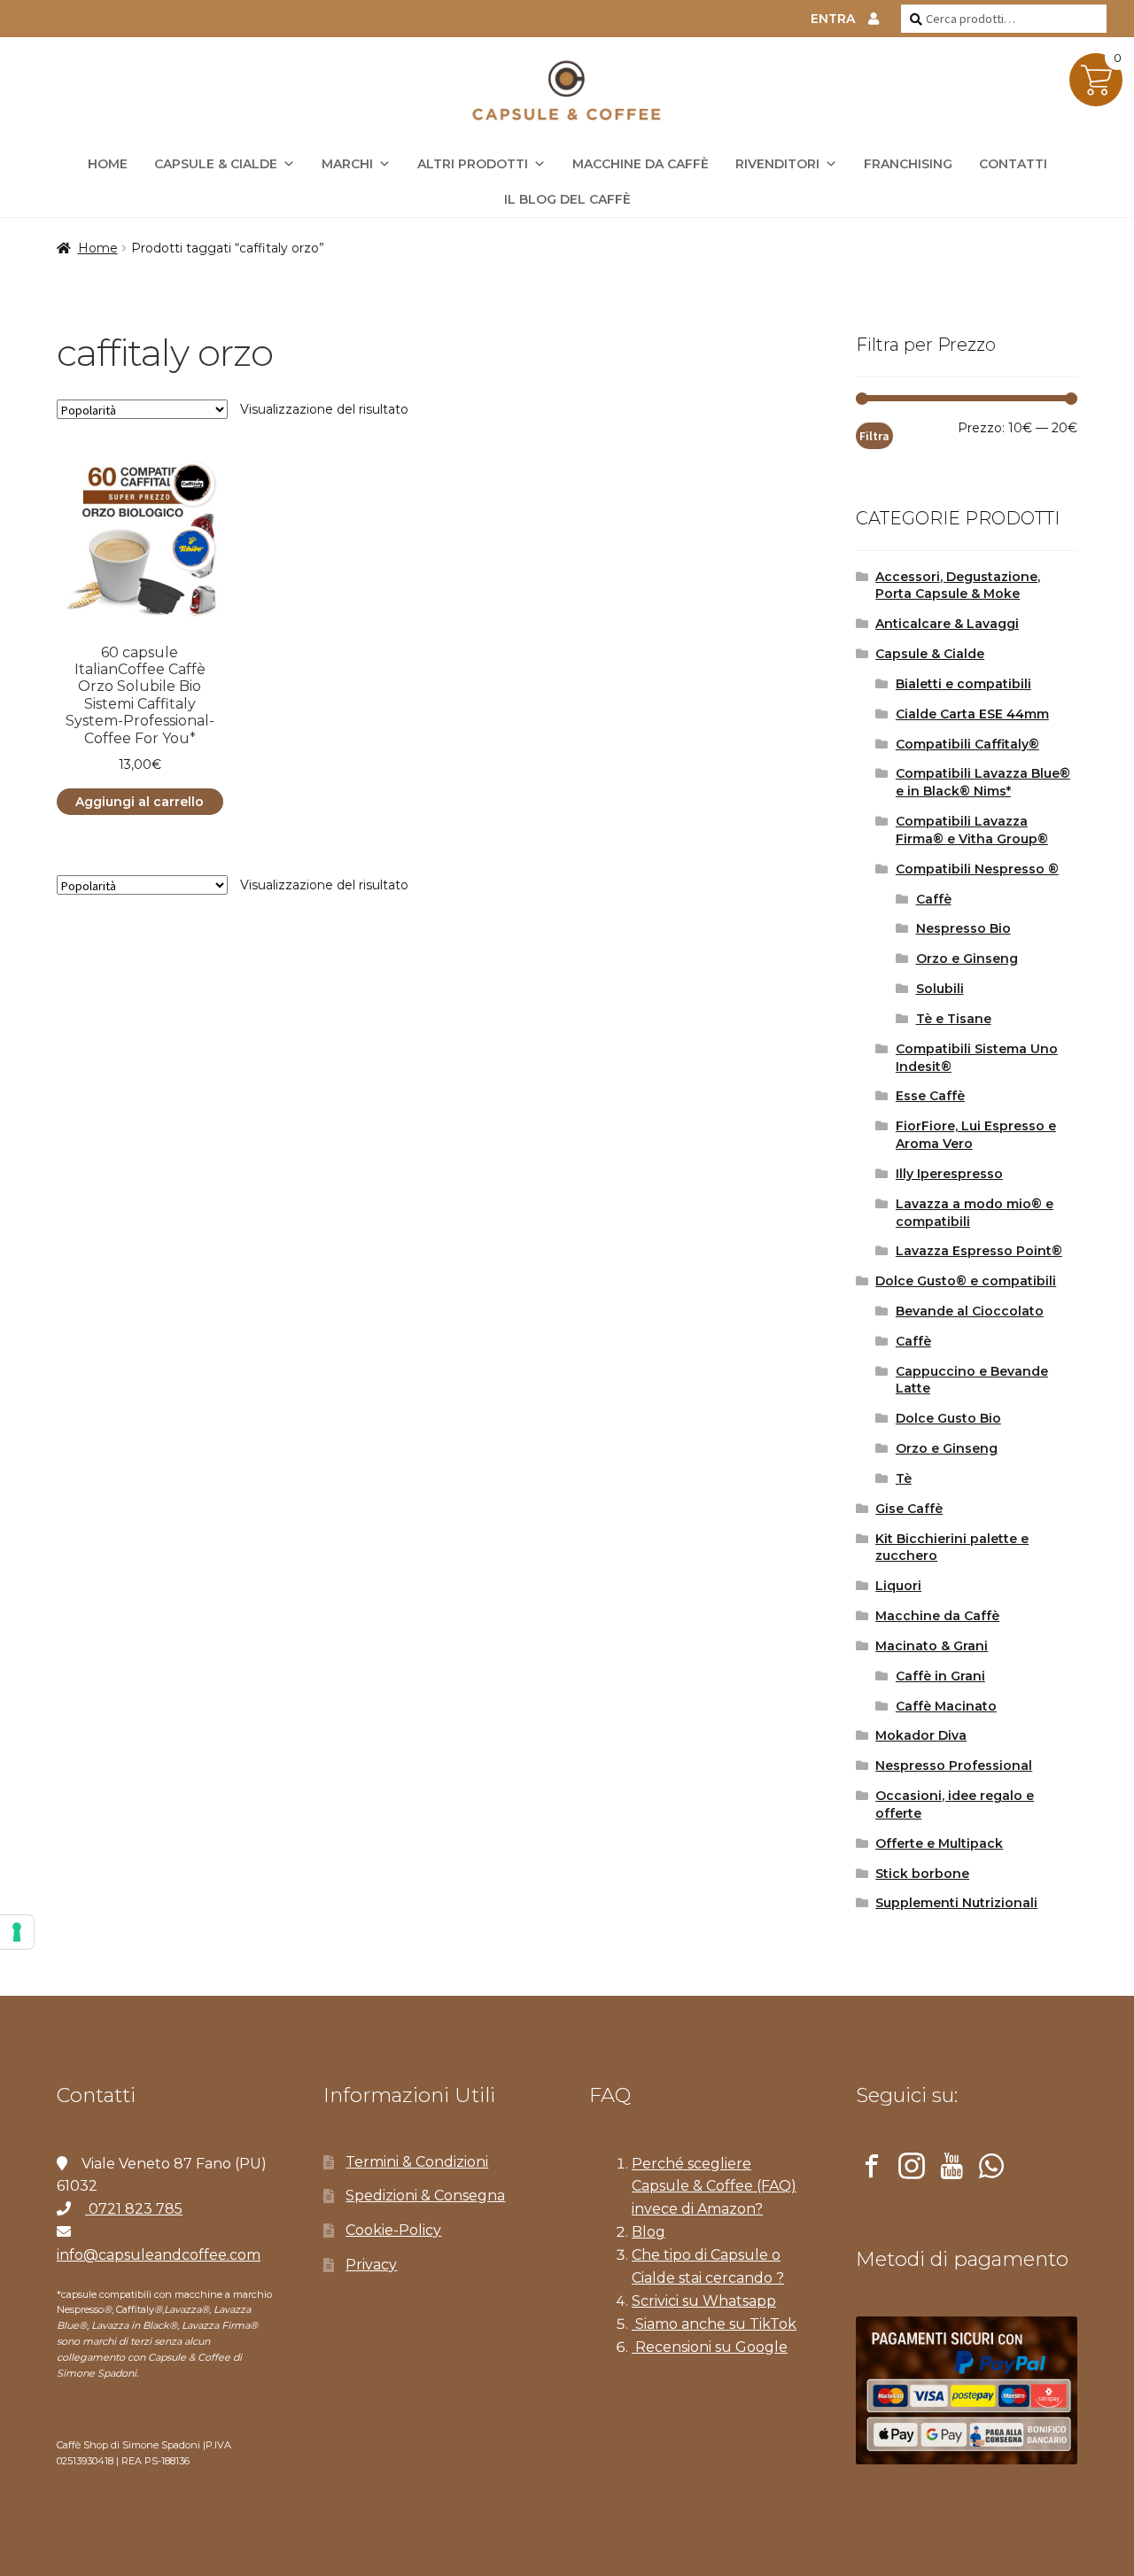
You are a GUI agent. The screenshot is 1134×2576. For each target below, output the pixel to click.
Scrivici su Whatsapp (704, 2301)
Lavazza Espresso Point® (979, 1251)
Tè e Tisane (954, 1019)
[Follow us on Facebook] (872, 2169)
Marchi (347, 164)
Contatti (1013, 164)
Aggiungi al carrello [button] (140, 802)
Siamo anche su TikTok (714, 2324)
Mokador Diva (921, 1735)
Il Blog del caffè (567, 199)
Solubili (940, 989)
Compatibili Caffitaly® (967, 744)
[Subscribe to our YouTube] (951, 2169)
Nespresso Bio (963, 928)
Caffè (934, 899)
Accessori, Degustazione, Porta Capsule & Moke (958, 586)
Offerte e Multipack (939, 1843)
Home (98, 248)
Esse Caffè (930, 1096)
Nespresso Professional (954, 1765)
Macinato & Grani (932, 1646)
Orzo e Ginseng (967, 958)
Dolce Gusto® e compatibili (966, 1281)
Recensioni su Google (710, 2347)
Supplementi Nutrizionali (956, 1903)
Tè (904, 1478)
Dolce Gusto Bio (948, 1418)
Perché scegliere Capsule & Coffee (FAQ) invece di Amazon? (714, 2187)
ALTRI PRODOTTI (473, 164)
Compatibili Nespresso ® (977, 869)
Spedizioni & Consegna (425, 2196)
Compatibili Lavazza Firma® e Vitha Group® (972, 830)
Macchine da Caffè (641, 164)
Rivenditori (777, 164)
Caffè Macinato (946, 1706)
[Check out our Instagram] (912, 2169)
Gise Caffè (909, 1509)
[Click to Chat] (991, 2169)
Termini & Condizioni (417, 2162)
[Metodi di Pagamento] (967, 2390)
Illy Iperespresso (949, 1174)
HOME (108, 164)
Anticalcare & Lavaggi (947, 624)
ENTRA (833, 19)
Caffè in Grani (940, 1676)
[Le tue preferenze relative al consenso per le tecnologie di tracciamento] (17, 1932)
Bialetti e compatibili (963, 684)
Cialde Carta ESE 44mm (972, 714)
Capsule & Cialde (216, 164)
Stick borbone (922, 1874)
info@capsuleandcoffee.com (159, 2255)
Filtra (874, 436)
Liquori (898, 1586)
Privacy (371, 2265)
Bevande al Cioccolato (970, 1311)
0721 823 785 (134, 2209)
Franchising (908, 164)
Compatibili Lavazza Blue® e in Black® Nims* (983, 782)
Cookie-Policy (393, 2230)
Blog (649, 2232)
